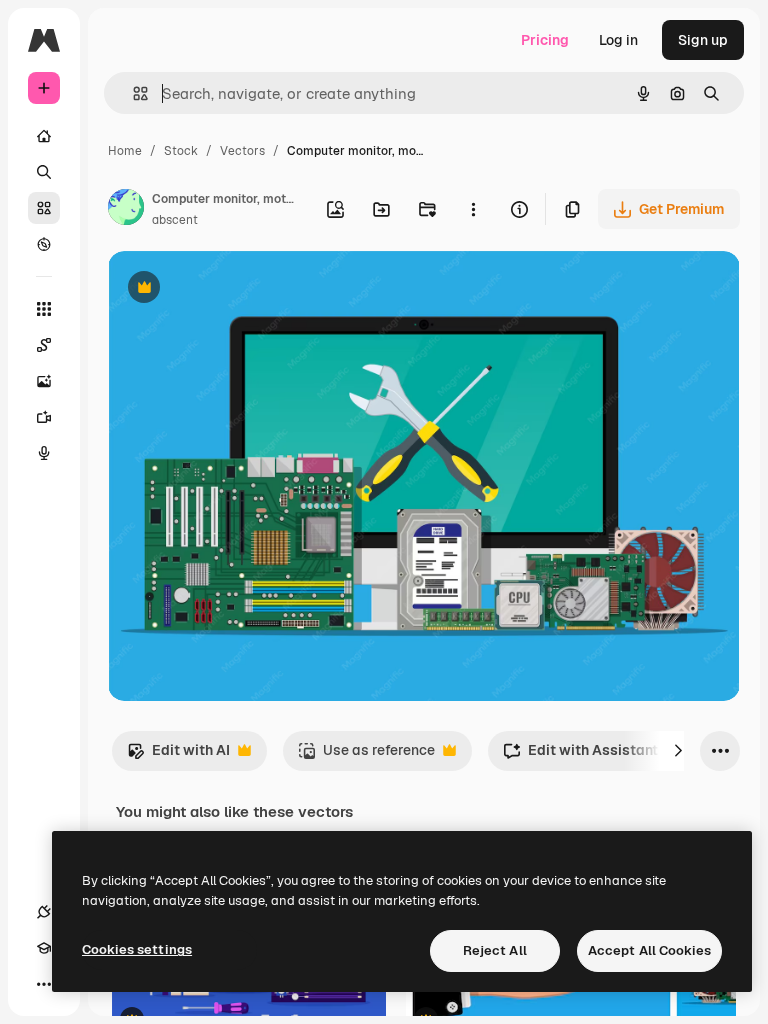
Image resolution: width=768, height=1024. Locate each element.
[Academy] (44, 948)
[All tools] (44, 309)
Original (236, 289)
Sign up (703, 40)
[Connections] (44, 912)
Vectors (242, 151)
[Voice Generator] (44, 453)
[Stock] (44, 208)
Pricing (545, 40)
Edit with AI (178, 755)
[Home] (44, 136)
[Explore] (44, 244)
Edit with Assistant (580, 755)
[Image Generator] (44, 381)
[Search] (44, 172)
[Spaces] (44, 345)
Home (125, 151)
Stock (181, 151)
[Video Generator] (44, 417)
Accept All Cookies (649, 950)
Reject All (495, 950)
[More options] (473, 209)
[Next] (678, 751)
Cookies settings (137, 949)
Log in (618, 40)
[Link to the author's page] (126, 210)
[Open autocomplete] (132, 93)
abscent (175, 220)
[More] (44, 984)
